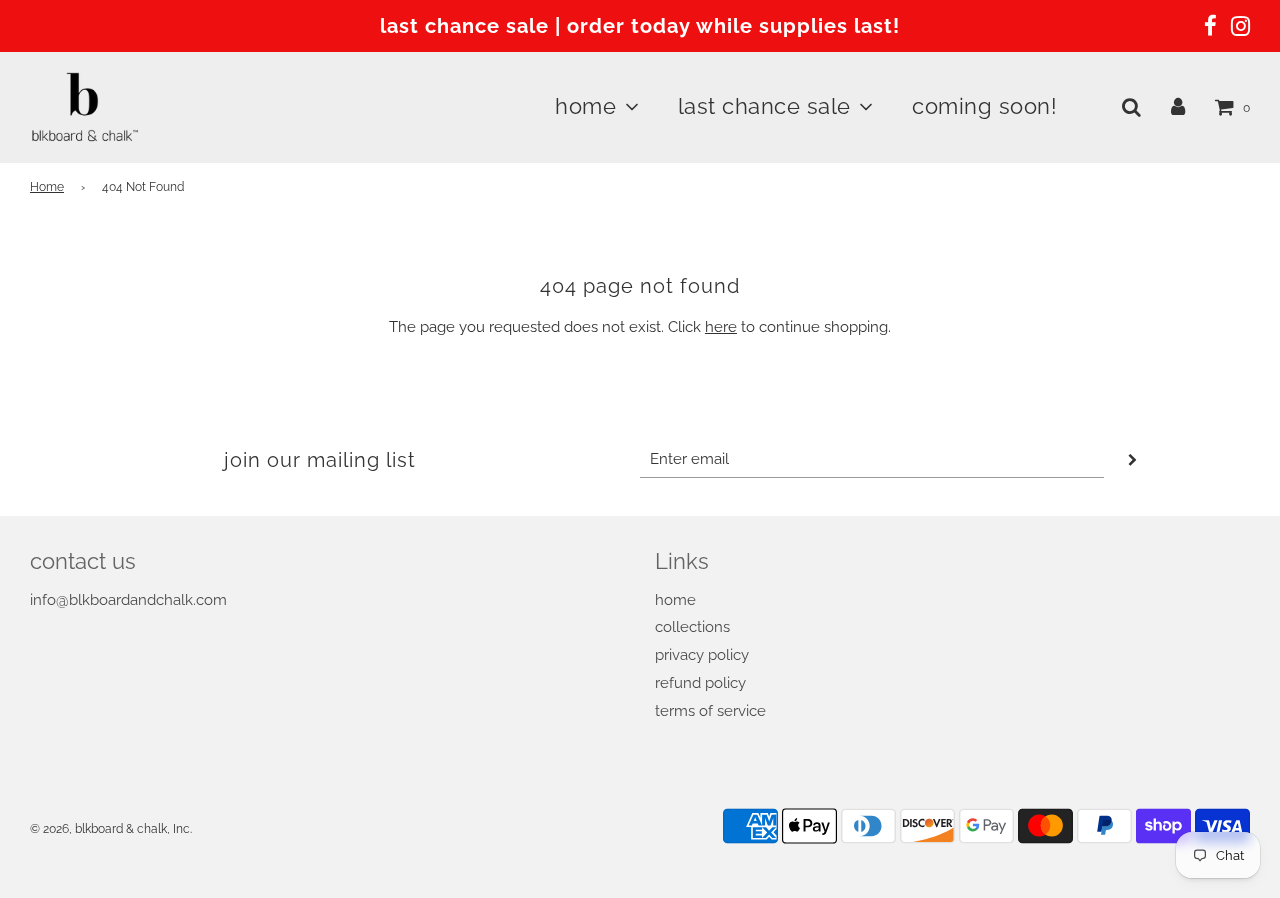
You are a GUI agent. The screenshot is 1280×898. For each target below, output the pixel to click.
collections (692, 627)
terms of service (710, 711)
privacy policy (702, 655)
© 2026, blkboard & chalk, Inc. (111, 829)
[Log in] (1178, 107)
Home (47, 187)
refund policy (700, 683)
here (721, 327)
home (675, 600)
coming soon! (984, 106)
